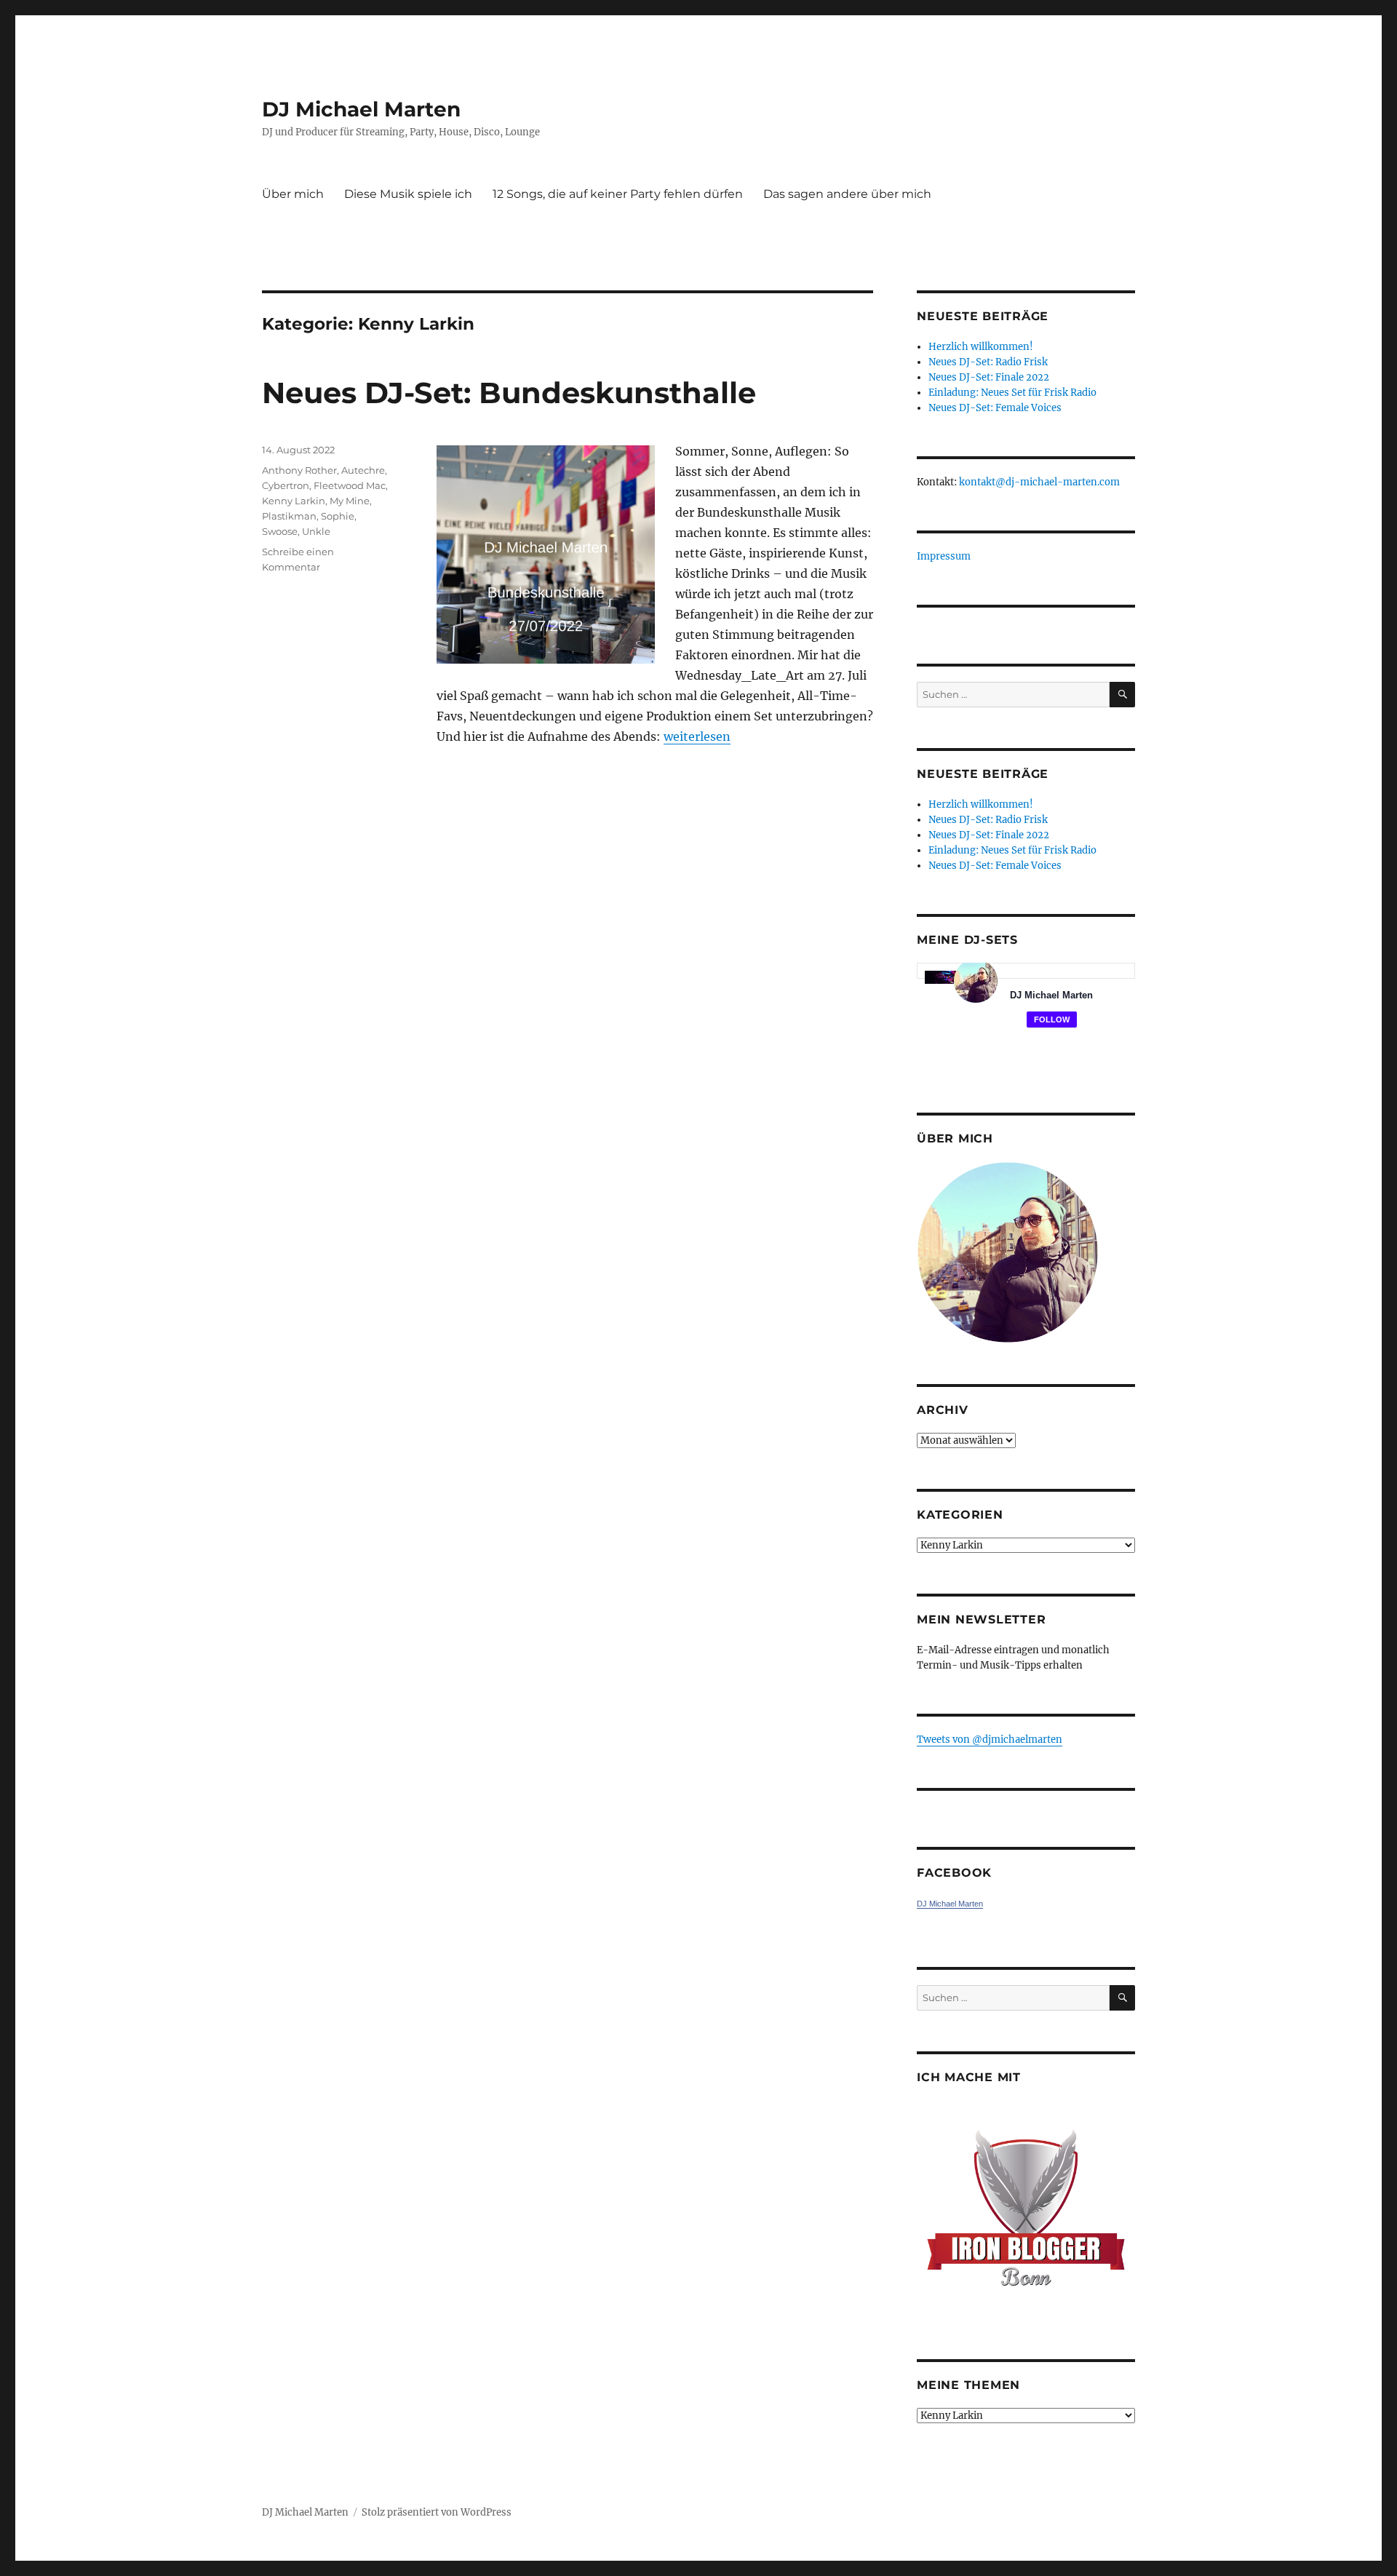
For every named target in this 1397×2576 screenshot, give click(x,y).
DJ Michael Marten (361, 109)
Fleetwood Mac (350, 485)
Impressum (944, 556)
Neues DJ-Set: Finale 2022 (989, 377)
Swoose (280, 531)
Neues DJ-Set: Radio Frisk (988, 362)
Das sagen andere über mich (847, 194)
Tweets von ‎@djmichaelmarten (990, 1740)
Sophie (338, 516)
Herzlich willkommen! (981, 347)
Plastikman (289, 516)
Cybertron (286, 485)
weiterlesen (697, 736)
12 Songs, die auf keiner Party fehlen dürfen (618, 194)
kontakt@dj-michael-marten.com (1039, 482)
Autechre (363, 470)
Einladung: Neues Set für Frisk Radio (1012, 393)
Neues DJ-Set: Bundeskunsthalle (509, 393)
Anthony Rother (299, 470)
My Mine (350, 501)
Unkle (316, 531)
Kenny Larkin (294, 501)
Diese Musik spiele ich (408, 194)
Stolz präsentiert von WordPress (437, 2512)
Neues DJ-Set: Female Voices (995, 408)
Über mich (293, 194)
